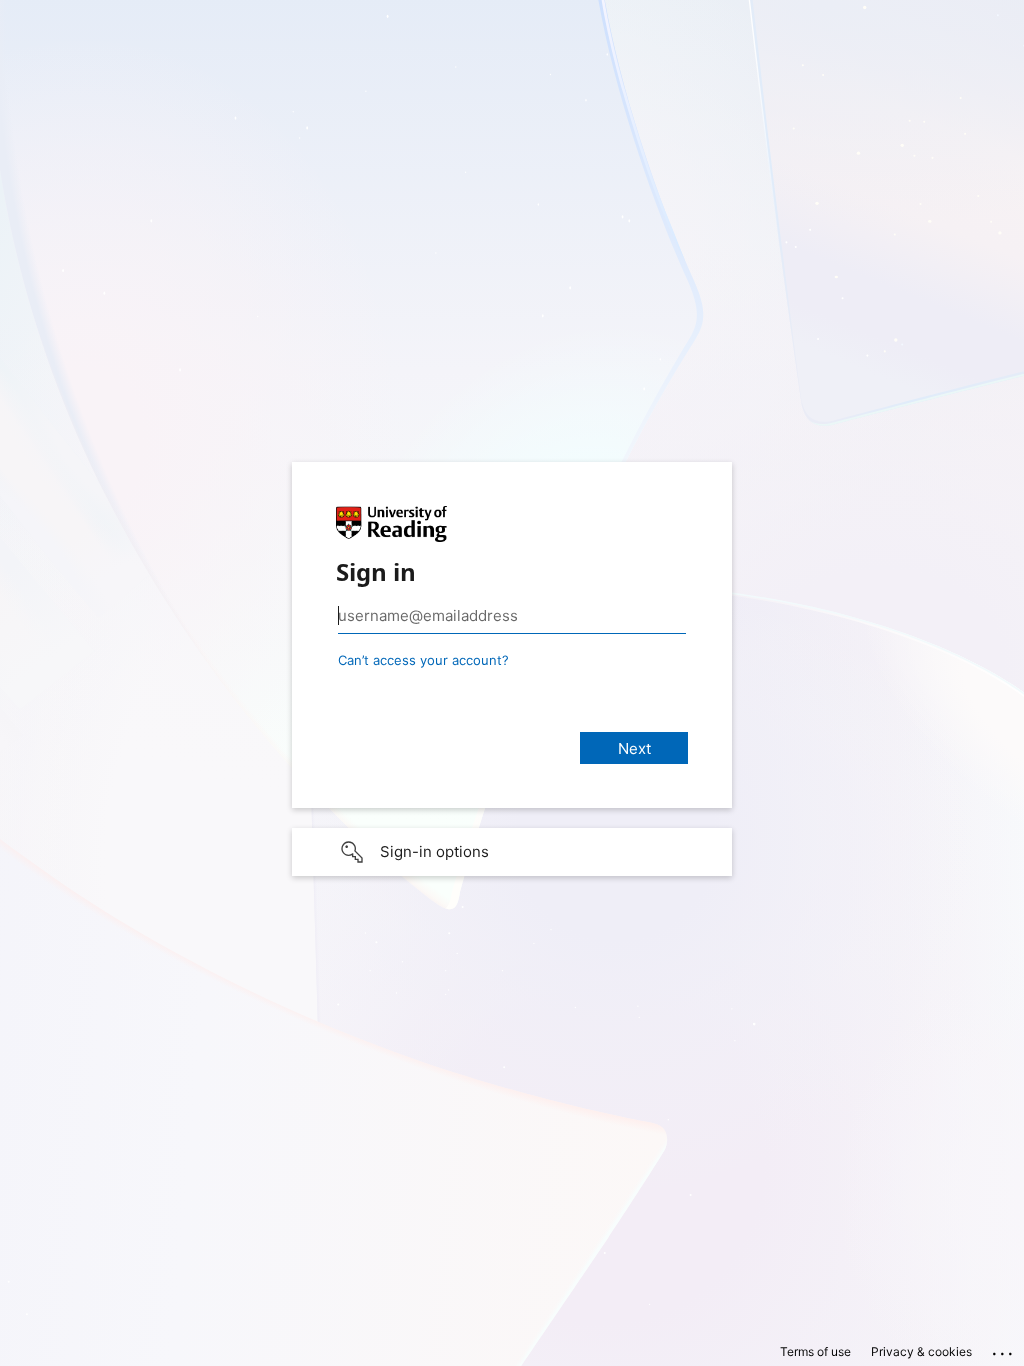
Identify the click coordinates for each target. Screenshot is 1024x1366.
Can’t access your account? (423, 660)
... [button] (1004, 1349)
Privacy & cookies (921, 1351)
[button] (512, 852)
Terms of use (815, 1351)
